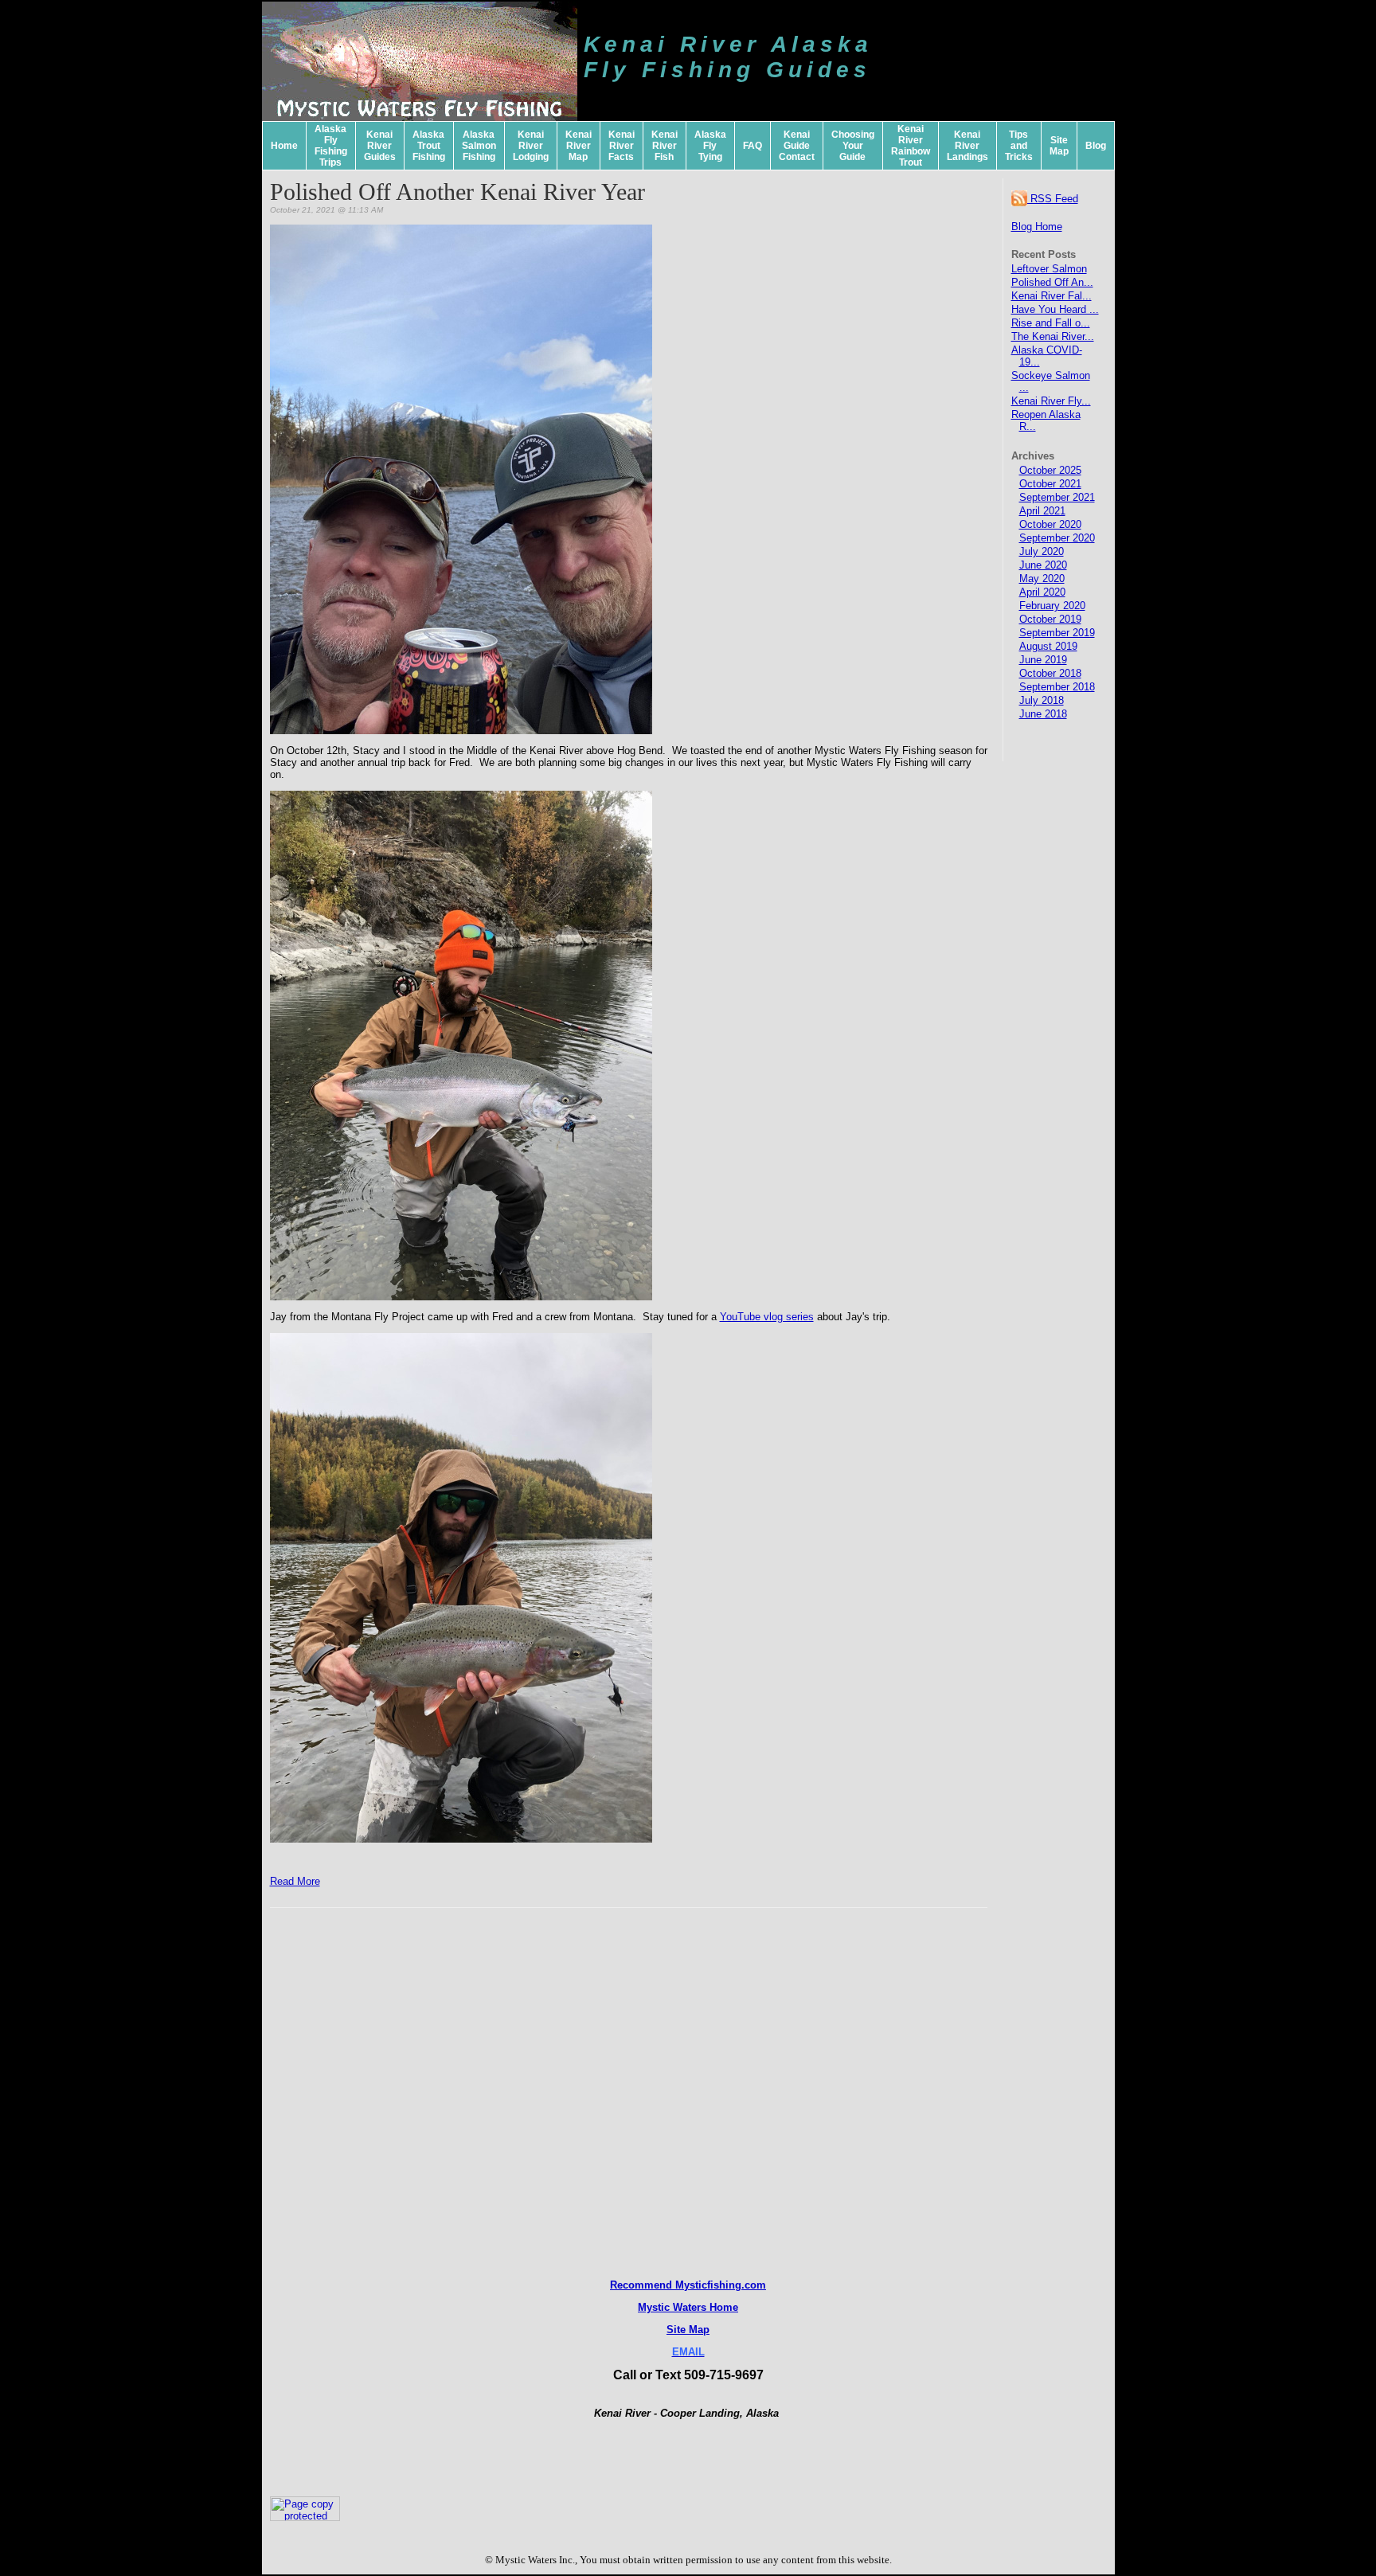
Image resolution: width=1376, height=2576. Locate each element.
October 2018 (1050, 673)
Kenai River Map (579, 146)
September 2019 (1057, 633)
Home (284, 146)
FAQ (752, 146)
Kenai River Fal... (1052, 296)
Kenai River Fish (665, 146)
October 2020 (1050, 524)
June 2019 (1043, 660)
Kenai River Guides (380, 146)
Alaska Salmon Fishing (479, 146)
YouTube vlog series (767, 1317)
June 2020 (1043, 565)
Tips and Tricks (1019, 146)
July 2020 (1042, 551)
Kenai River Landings (967, 146)
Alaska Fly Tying (710, 146)
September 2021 (1057, 497)
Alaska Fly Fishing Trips (331, 146)
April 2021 (1042, 511)
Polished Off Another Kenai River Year (457, 192)
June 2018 (1043, 714)
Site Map (1059, 146)
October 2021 (1050, 484)
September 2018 (1057, 687)
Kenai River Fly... (1051, 401)
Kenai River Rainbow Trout (911, 146)
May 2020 (1042, 579)
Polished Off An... (1052, 282)
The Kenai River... (1053, 336)
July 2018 (1042, 700)
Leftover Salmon (1049, 269)
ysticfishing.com (725, 2285)
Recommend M (647, 2285)
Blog (1096, 146)
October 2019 (1050, 619)
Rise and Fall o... (1051, 323)
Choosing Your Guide (853, 146)
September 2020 (1057, 538)
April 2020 (1042, 592)
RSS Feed (1053, 199)
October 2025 (1050, 470)
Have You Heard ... (1055, 309)
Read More (295, 1881)
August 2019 (1048, 646)
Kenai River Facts (622, 146)
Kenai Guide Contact (797, 146)
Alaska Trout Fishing (429, 146)
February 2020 (1052, 606)
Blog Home (1037, 227)
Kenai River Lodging (531, 146)
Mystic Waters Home (688, 2307)
